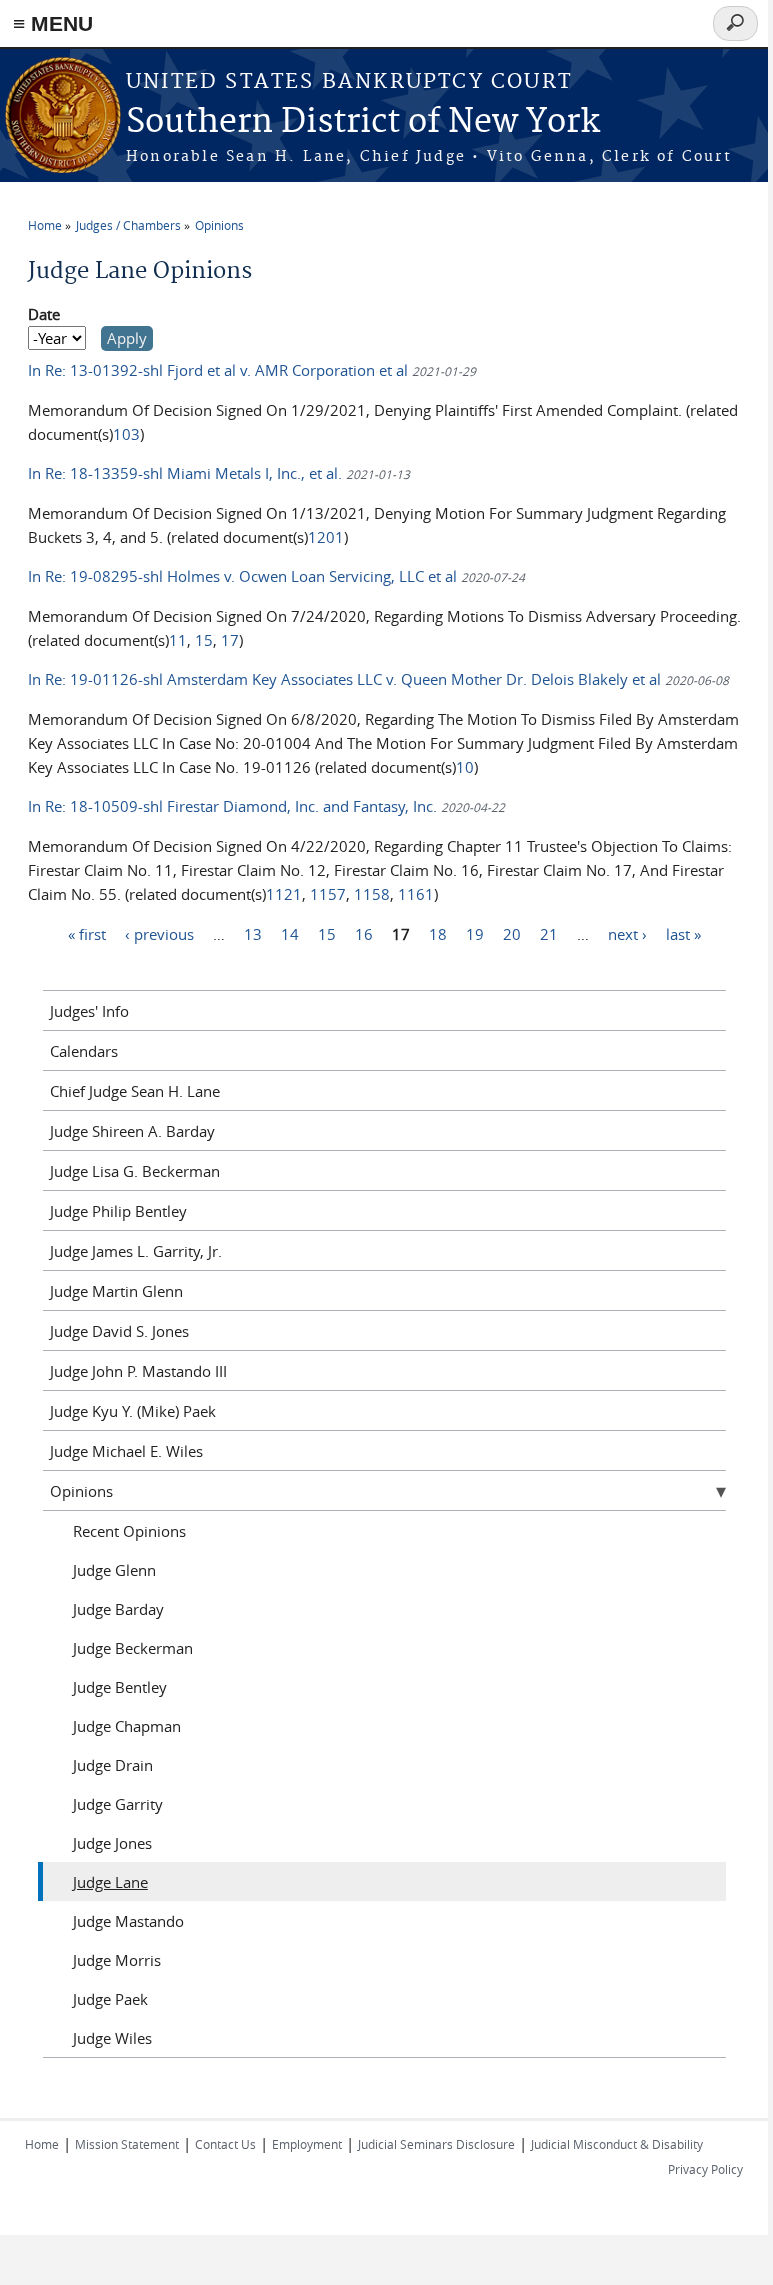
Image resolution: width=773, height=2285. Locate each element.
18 (438, 933)
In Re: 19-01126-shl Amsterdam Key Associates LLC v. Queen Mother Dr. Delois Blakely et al (346, 679)
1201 (326, 537)
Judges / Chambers (128, 225)
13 (253, 933)
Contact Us (225, 2144)
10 (465, 767)
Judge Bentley (120, 1687)
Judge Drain (113, 1765)
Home (45, 225)
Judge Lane (110, 1882)
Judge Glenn (114, 1570)
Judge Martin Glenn (116, 1291)
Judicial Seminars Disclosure (436, 2144)
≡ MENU (53, 23)
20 (512, 933)
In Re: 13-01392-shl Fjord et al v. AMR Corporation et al (220, 370)
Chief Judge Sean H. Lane (135, 1091)
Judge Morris (117, 1960)
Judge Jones (112, 1843)
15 (204, 640)
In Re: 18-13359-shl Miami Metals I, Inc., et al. (185, 473)
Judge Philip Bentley (118, 1211)
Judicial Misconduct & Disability (617, 2144)
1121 (284, 894)
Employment (307, 2144)
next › (627, 933)
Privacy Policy (705, 2169)
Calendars (84, 1051)
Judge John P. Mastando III (138, 1371)
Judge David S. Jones (119, 1331)
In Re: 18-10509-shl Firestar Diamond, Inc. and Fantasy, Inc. (234, 806)
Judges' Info (89, 1011)
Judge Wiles (112, 2038)
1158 (372, 894)
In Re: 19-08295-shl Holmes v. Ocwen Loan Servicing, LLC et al (244, 576)
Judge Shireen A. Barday (132, 1131)
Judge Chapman (127, 1726)
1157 (328, 894)
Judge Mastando (128, 1921)
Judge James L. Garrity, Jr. (136, 1251)
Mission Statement (127, 2144)
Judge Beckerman (133, 1648)
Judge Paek (110, 1999)
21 (549, 933)
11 (178, 640)
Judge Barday (118, 1609)
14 (290, 933)
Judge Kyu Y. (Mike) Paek (133, 1411)
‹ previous (159, 933)
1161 (416, 894)
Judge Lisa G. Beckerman (135, 1171)
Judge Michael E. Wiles (126, 1451)
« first (87, 933)
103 (126, 434)
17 (230, 640)
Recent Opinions (129, 1531)
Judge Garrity (118, 1804)
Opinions (219, 225)
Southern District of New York (363, 122)
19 (475, 933)
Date (44, 314)
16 (364, 933)
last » (683, 933)
